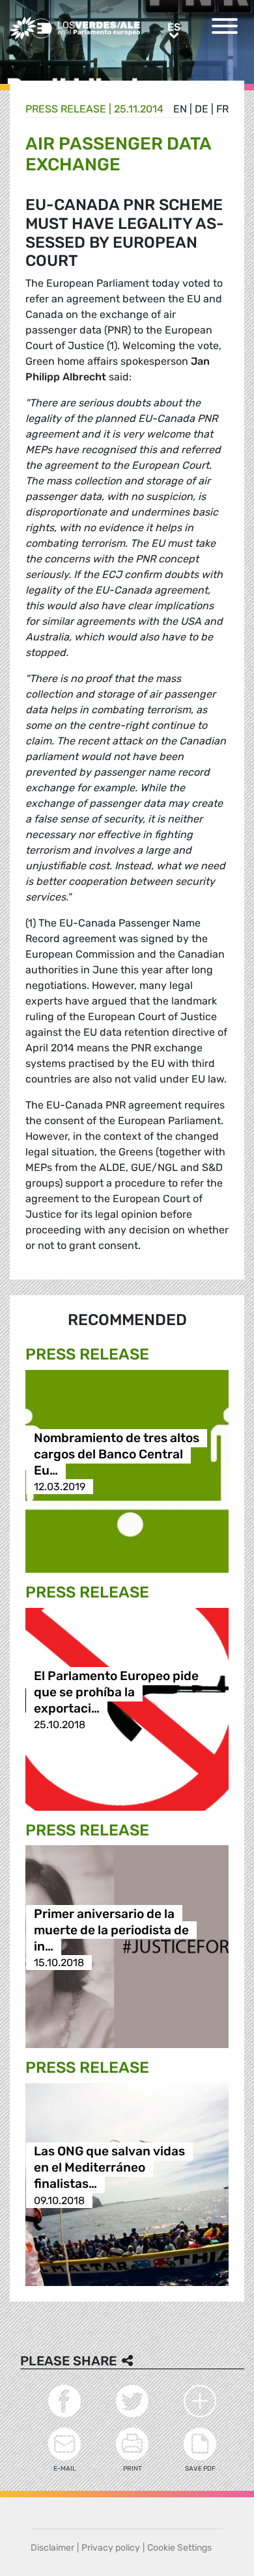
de (202, 109)
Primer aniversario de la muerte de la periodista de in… (111, 1930)
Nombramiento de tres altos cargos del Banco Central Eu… (117, 1454)
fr (222, 109)
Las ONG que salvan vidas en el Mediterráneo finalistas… (109, 2168)
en (180, 109)
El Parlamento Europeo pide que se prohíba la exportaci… (116, 1692)
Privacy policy (111, 2548)
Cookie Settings (179, 2548)
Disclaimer (52, 2548)
